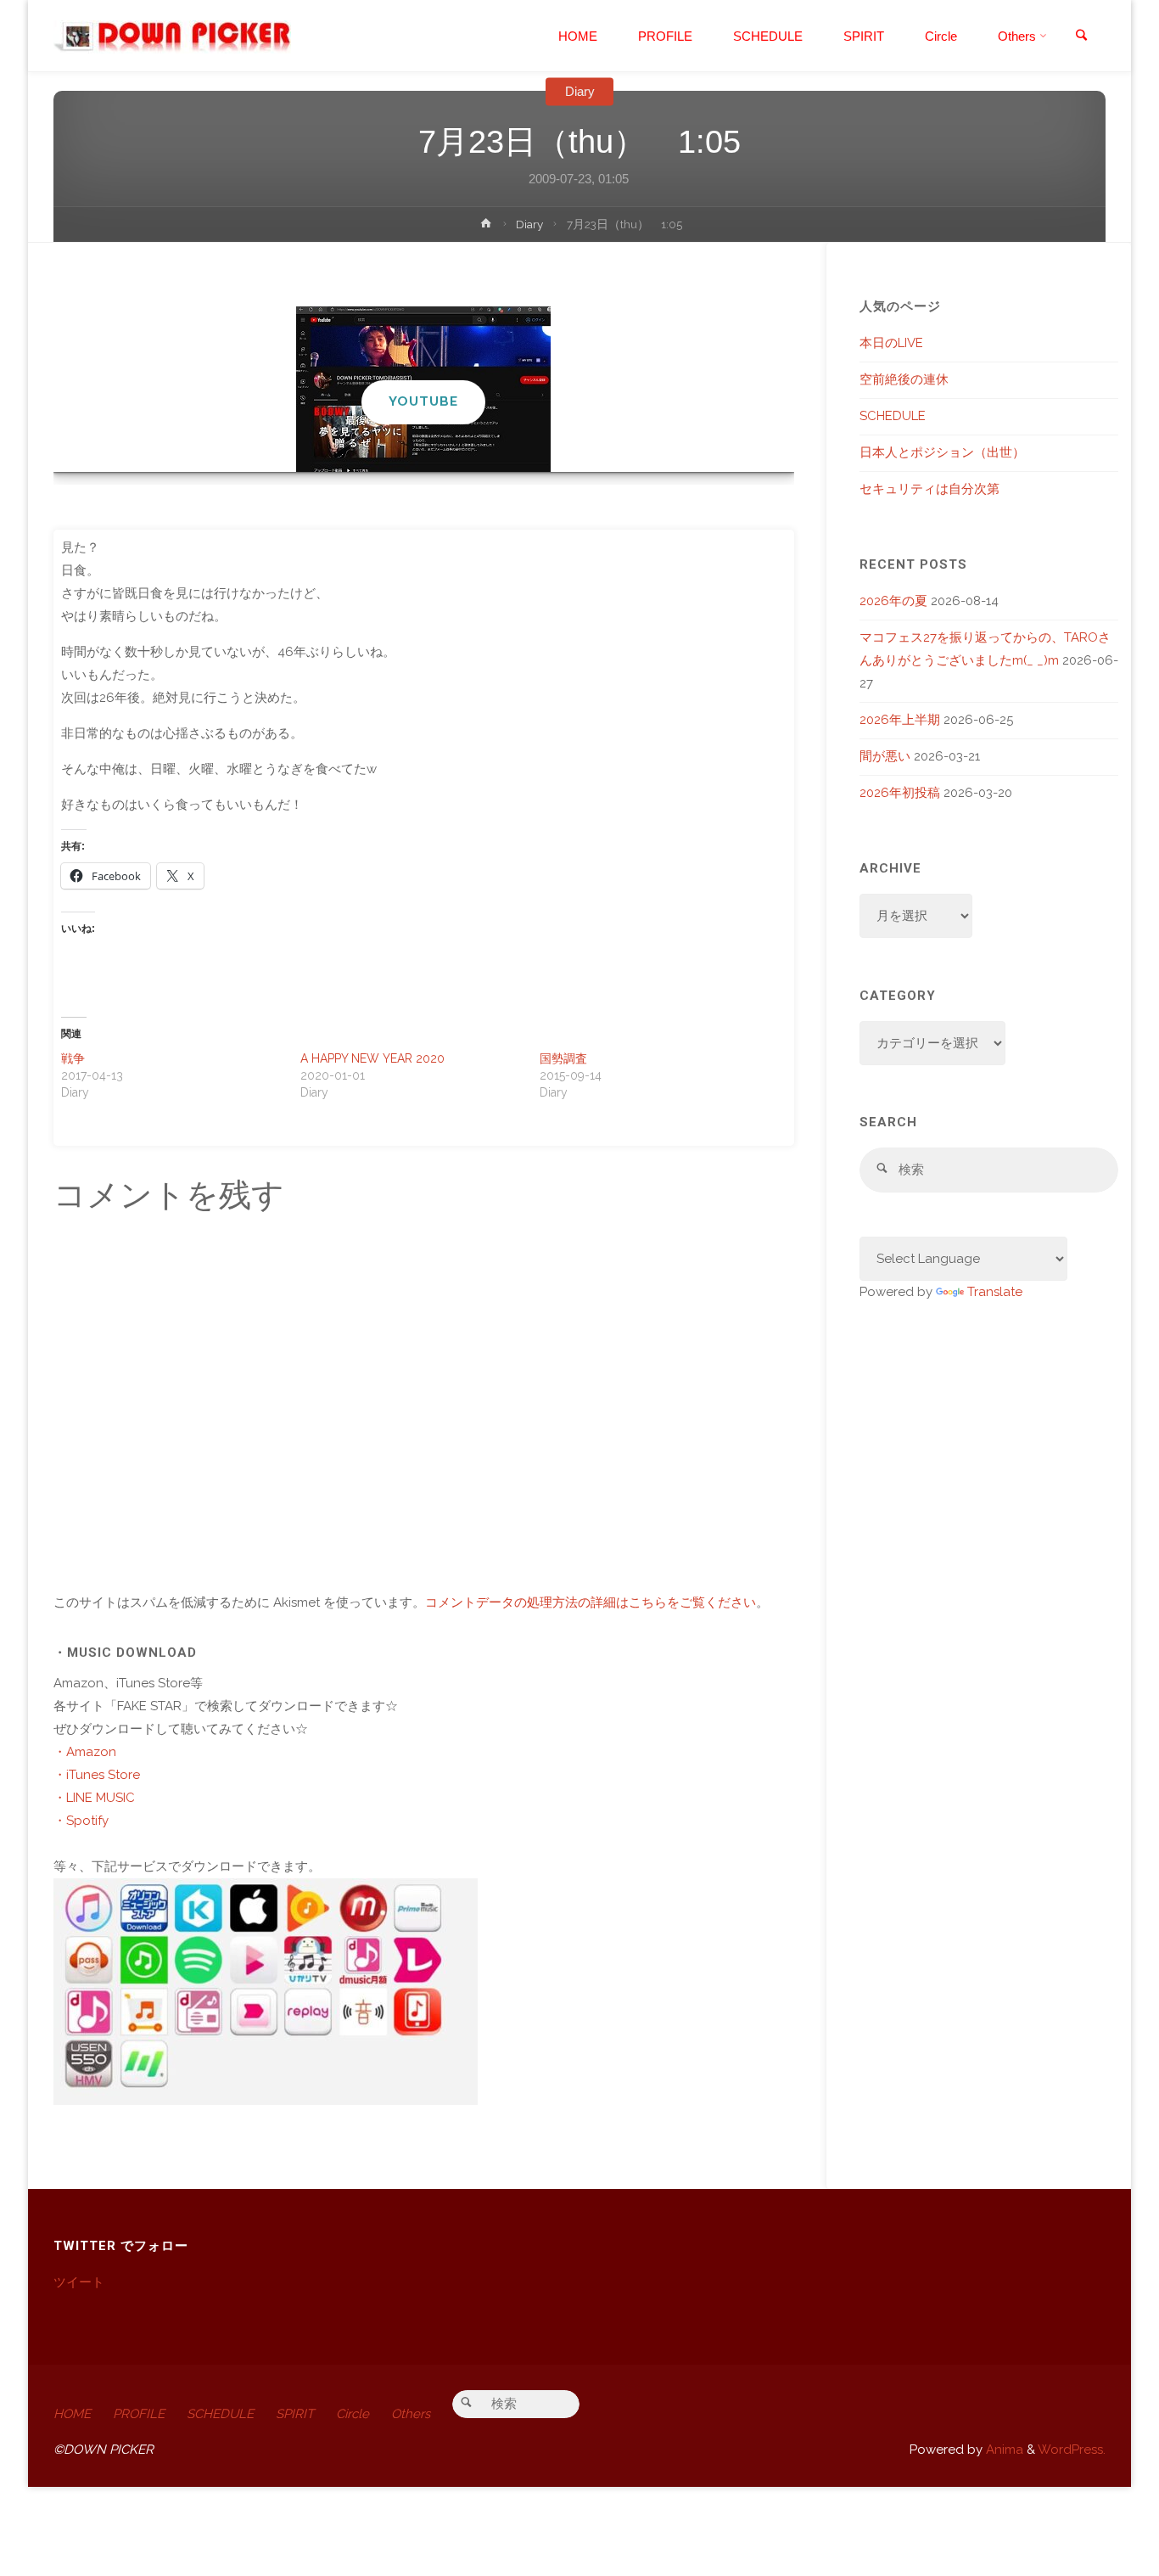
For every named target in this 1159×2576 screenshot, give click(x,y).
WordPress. (1072, 2450)
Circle (353, 2414)
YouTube (423, 401)
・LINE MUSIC (94, 1798)
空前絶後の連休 (904, 379)
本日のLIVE (891, 343)
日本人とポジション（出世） (942, 452)
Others (411, 2414)
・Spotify (81, 1821)
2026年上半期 (900, 720)
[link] (1081, 36)
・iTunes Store (97, 1775)
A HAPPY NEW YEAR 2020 (372, 1058)
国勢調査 (563, 1058)
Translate (995, 1292)
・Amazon (85, 1752)
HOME (72, 2414)
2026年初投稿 (900, 793)
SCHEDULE (893, 416)
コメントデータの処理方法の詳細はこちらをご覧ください (591, 1602)
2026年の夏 (893, 601)
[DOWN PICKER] (172, 36)
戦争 (73, 1058)
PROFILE (139, 2414)
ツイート (79, 2282)
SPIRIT (295, 2414)
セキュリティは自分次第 (929, 489)
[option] (424, 389)
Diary (580, 91)
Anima (1003, 2450)
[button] (415, 449)
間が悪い (885, 756)
